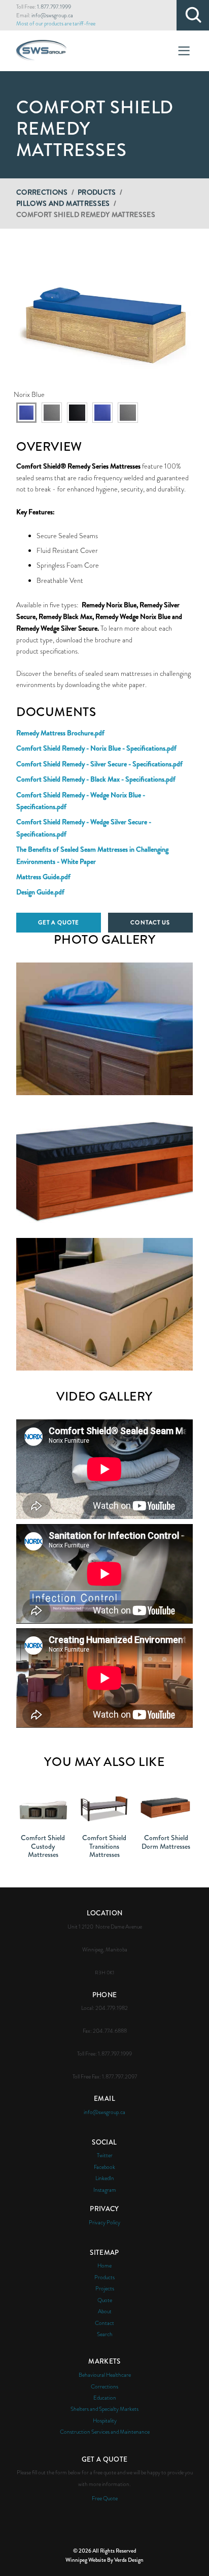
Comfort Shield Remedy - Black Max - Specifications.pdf (96, 779)
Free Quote (105, 2498)
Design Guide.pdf (40, 892)
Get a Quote (59, 922)
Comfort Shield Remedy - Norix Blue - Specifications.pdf (96, 748)
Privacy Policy (104, 2222)
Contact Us (150, 922)
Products (97, 192)
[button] (104, 319)
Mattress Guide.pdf (43, 877)
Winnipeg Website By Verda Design (104, 2560)
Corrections (42, 192)
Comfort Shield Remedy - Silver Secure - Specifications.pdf (99, 764)
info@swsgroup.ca (52, 15)
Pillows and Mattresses (63, 203)
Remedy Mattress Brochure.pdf (60, 733)
